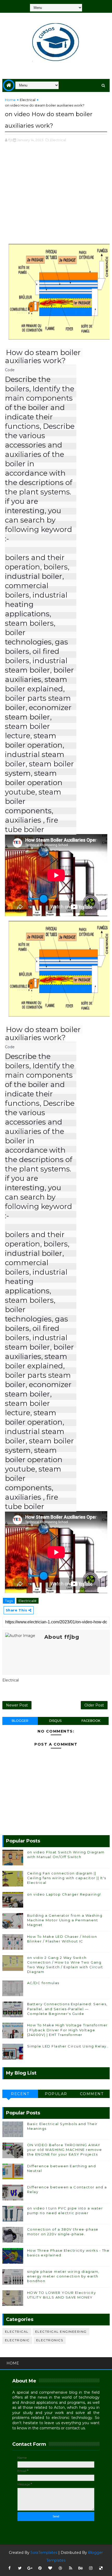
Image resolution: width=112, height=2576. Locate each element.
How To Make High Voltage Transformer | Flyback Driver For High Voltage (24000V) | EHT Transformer (67, 2030)
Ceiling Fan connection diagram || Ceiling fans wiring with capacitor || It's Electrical (67, 1878)
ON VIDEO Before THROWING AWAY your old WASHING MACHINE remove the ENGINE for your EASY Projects (65, 2150)
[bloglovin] (50, 2568)
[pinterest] (40, 2568)
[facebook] (10, 2568)
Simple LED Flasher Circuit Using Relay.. (68, 2046)
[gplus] (30, 2568)
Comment (92, 2094)
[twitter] (20, 2568)
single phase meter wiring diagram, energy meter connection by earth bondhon (63, 2276)
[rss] (71, 2568)
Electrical (28, 100)
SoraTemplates (44, 2553)
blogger (20, 1721)
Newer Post (17, 1705)
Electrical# (27, 1601)
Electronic (17, 2340)
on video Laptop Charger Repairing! (64, 1894)
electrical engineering (61, 2332)
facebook (91, 1721)
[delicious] (101, 2568)
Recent (20, 2094)
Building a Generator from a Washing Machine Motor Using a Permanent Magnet (65, 1920)
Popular (56, 2094)
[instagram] (91, 2568)
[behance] (81, 2568)
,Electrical (58, 140)
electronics (50, 2340)
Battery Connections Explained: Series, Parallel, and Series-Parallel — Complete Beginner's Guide (67, 2009)
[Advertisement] (56, 196)
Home (10, 100)
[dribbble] (60, 2568)
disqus (55, 1721)
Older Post (94, 1705)
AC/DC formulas (43, 1983)
